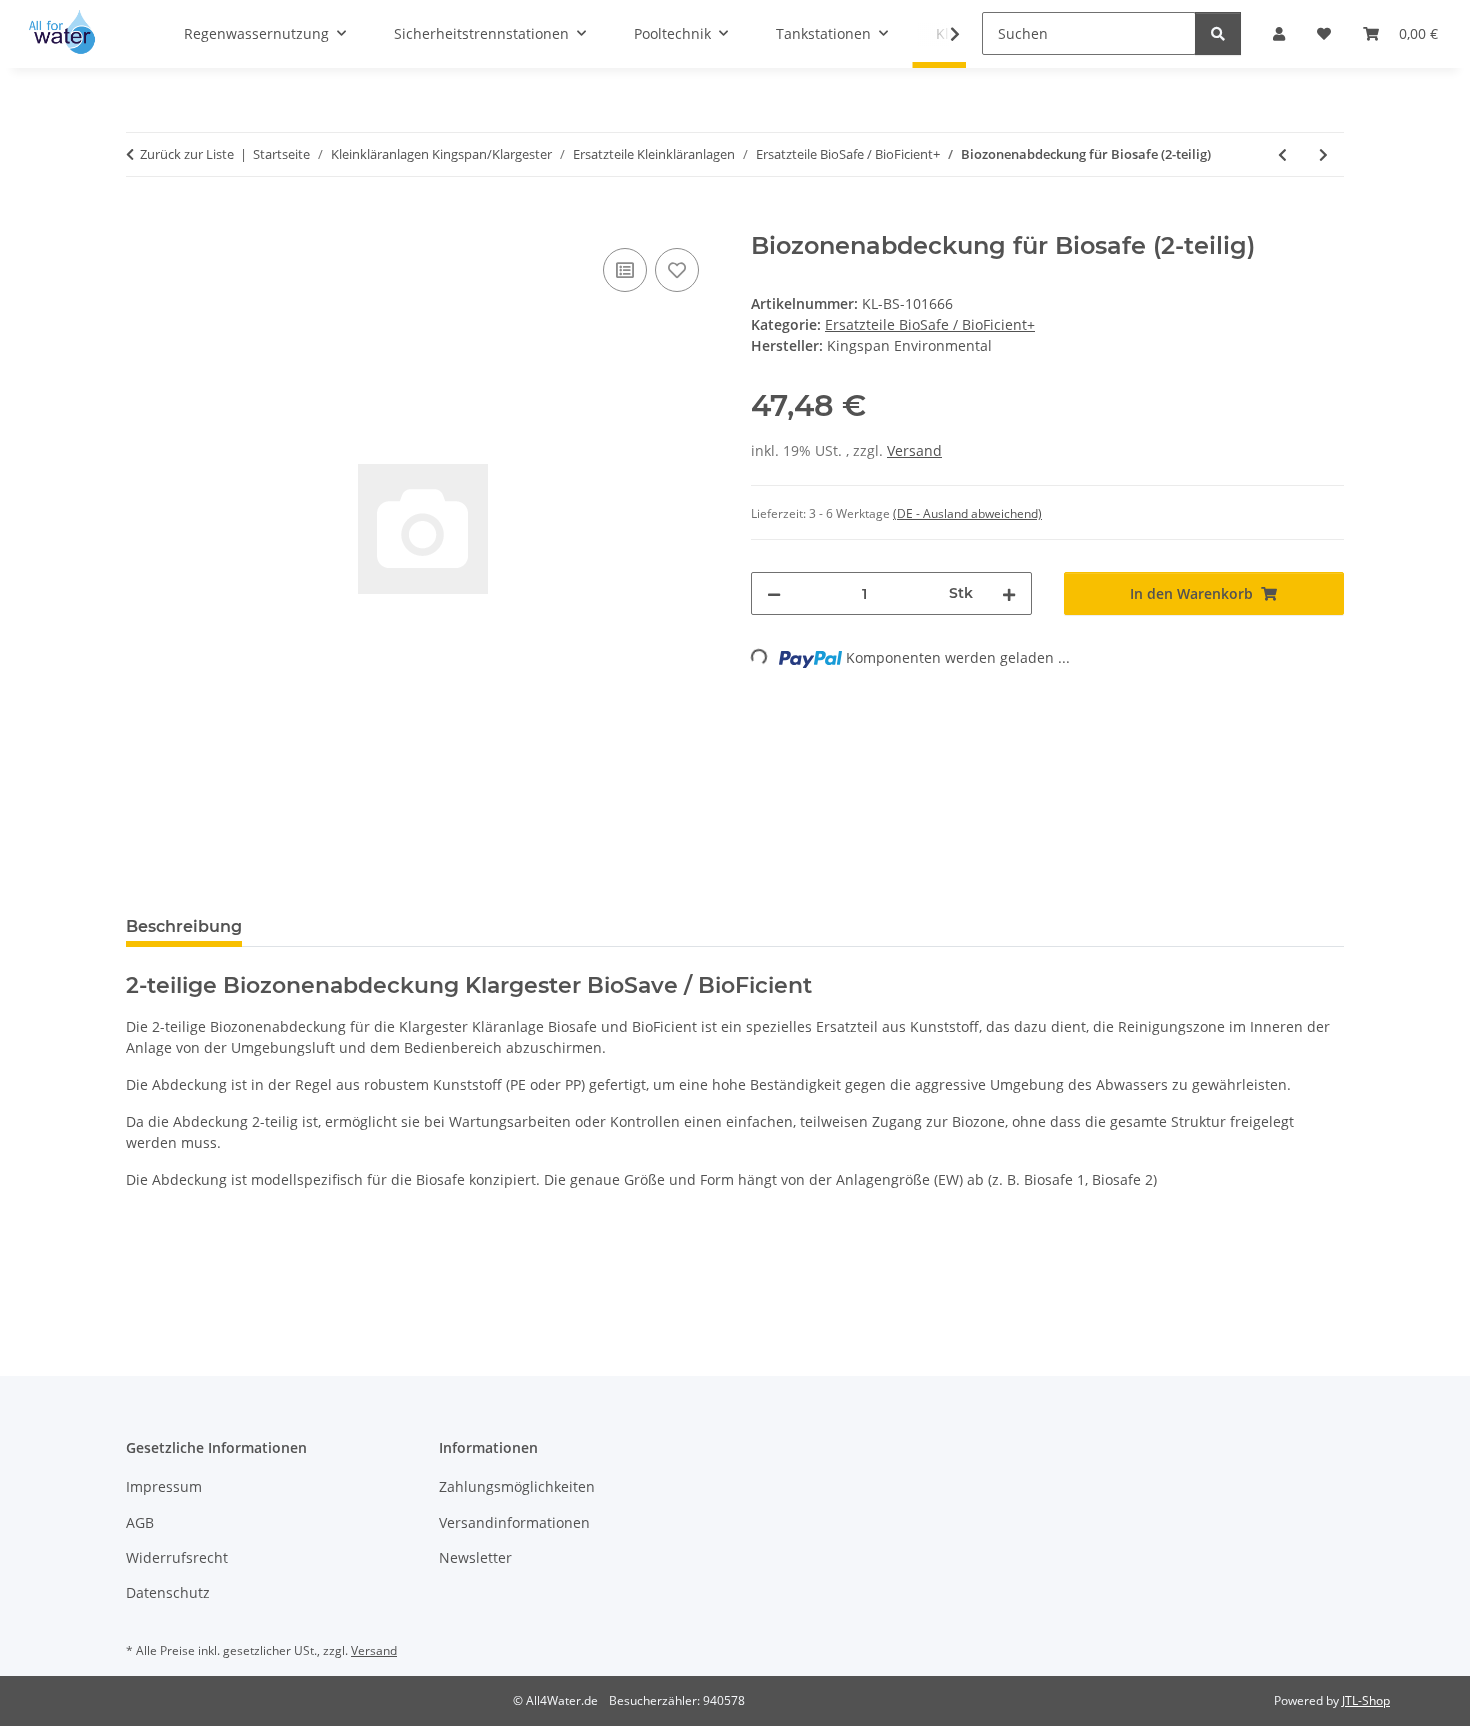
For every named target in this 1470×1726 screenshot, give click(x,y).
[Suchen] (1218, 33)
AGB (140, 1522)
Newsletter (475, 1557)
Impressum (164, 1486)
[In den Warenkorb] (142, 221)
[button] (942, 34)
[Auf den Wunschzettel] (677, 270)
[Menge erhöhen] (1009, 593)
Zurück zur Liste (187, 154)
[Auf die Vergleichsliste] (625, 270)
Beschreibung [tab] (184, 926)
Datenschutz (168, 1592)
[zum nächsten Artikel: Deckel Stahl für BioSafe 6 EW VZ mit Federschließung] (1323, 154)
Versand (914, 450)
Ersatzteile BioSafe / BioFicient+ (930, 324)
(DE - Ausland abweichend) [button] (967, 513)
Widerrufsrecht (177, 1557)
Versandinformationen (514, 1522)
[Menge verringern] (774, 593)
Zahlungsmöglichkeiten (517, 1486)
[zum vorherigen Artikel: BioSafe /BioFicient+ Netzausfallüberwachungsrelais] (1282, 154)
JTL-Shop (1366, 1700)
